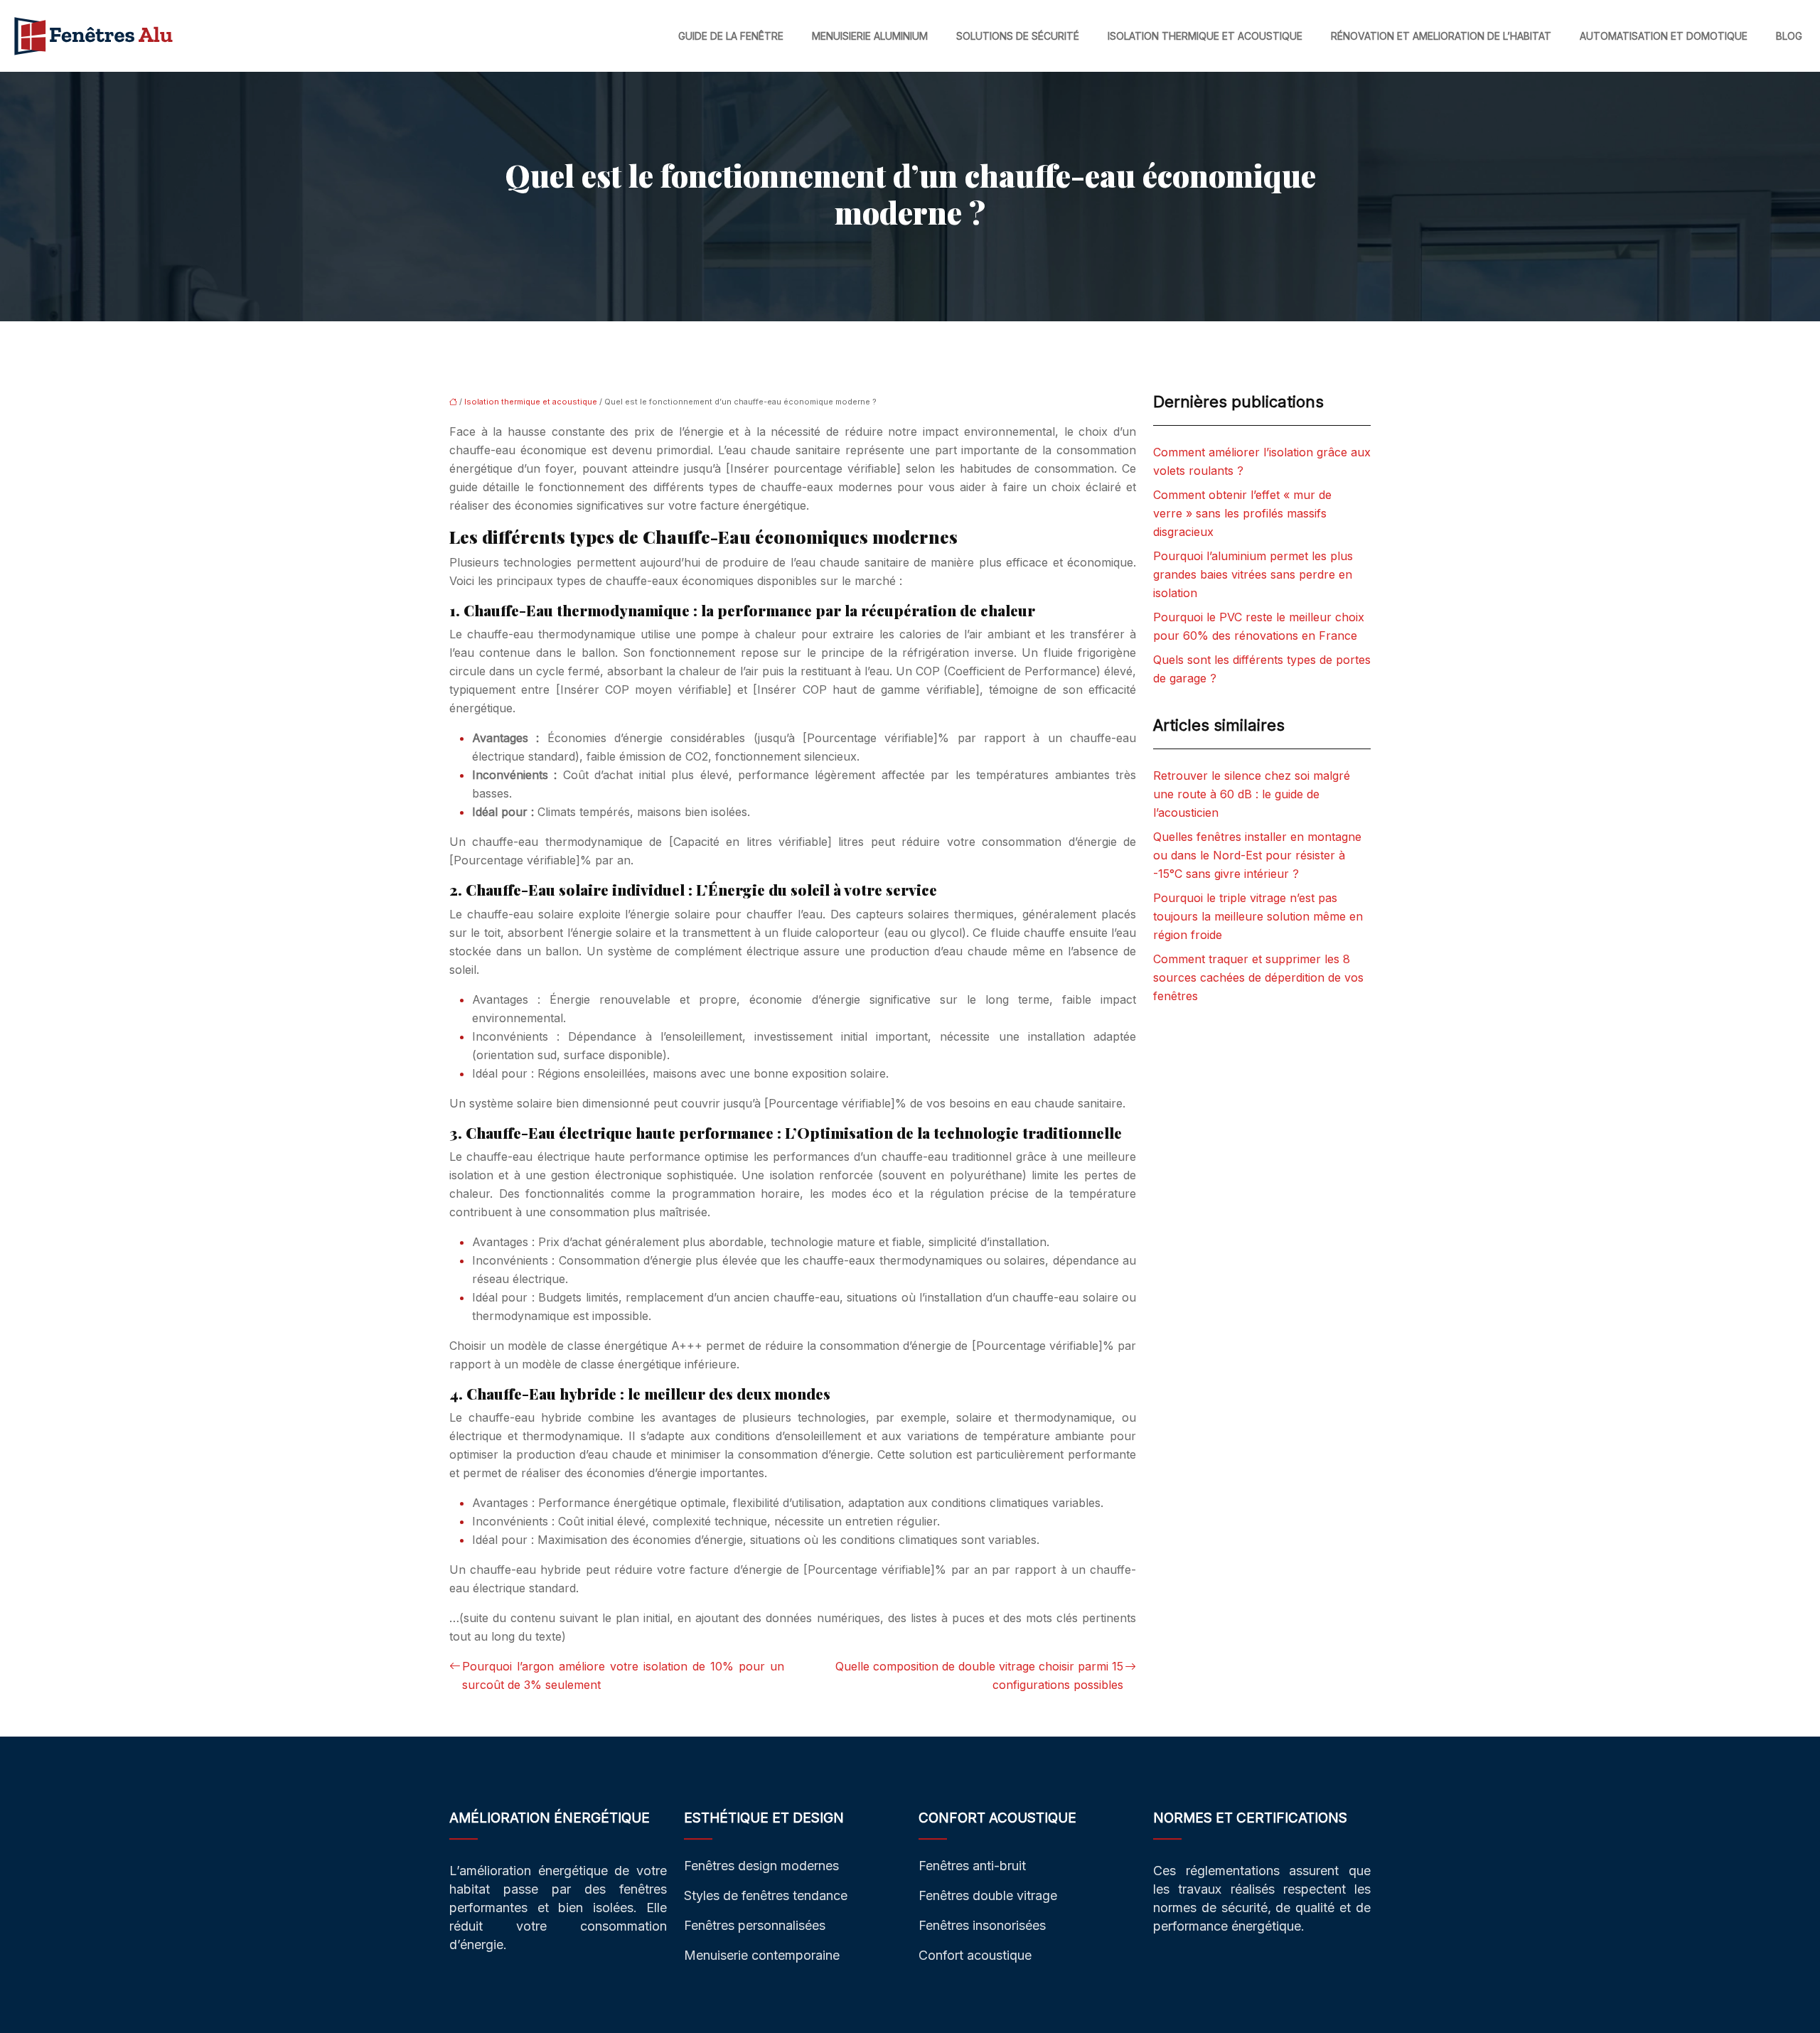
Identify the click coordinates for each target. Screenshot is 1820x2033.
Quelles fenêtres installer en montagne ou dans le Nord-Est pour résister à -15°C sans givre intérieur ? (1257, 855)
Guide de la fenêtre (731, 36)
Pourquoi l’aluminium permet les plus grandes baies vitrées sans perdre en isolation (1253, 574)
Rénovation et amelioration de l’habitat (1441, 36)
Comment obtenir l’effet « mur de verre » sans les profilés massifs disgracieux (1242, 513)
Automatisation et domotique (1664, 36)
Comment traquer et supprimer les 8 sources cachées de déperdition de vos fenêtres (1258, 977)
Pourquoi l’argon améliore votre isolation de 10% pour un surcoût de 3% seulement (623, 1675)
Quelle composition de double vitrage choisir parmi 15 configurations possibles (979, 1675)
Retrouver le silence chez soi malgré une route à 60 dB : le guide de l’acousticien (1252, 794)
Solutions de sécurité (1018, 36)
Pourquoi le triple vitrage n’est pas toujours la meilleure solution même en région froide (1258, 916)
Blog (1789, 36)
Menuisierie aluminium (870, 36)
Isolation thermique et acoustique (1205, 36)
